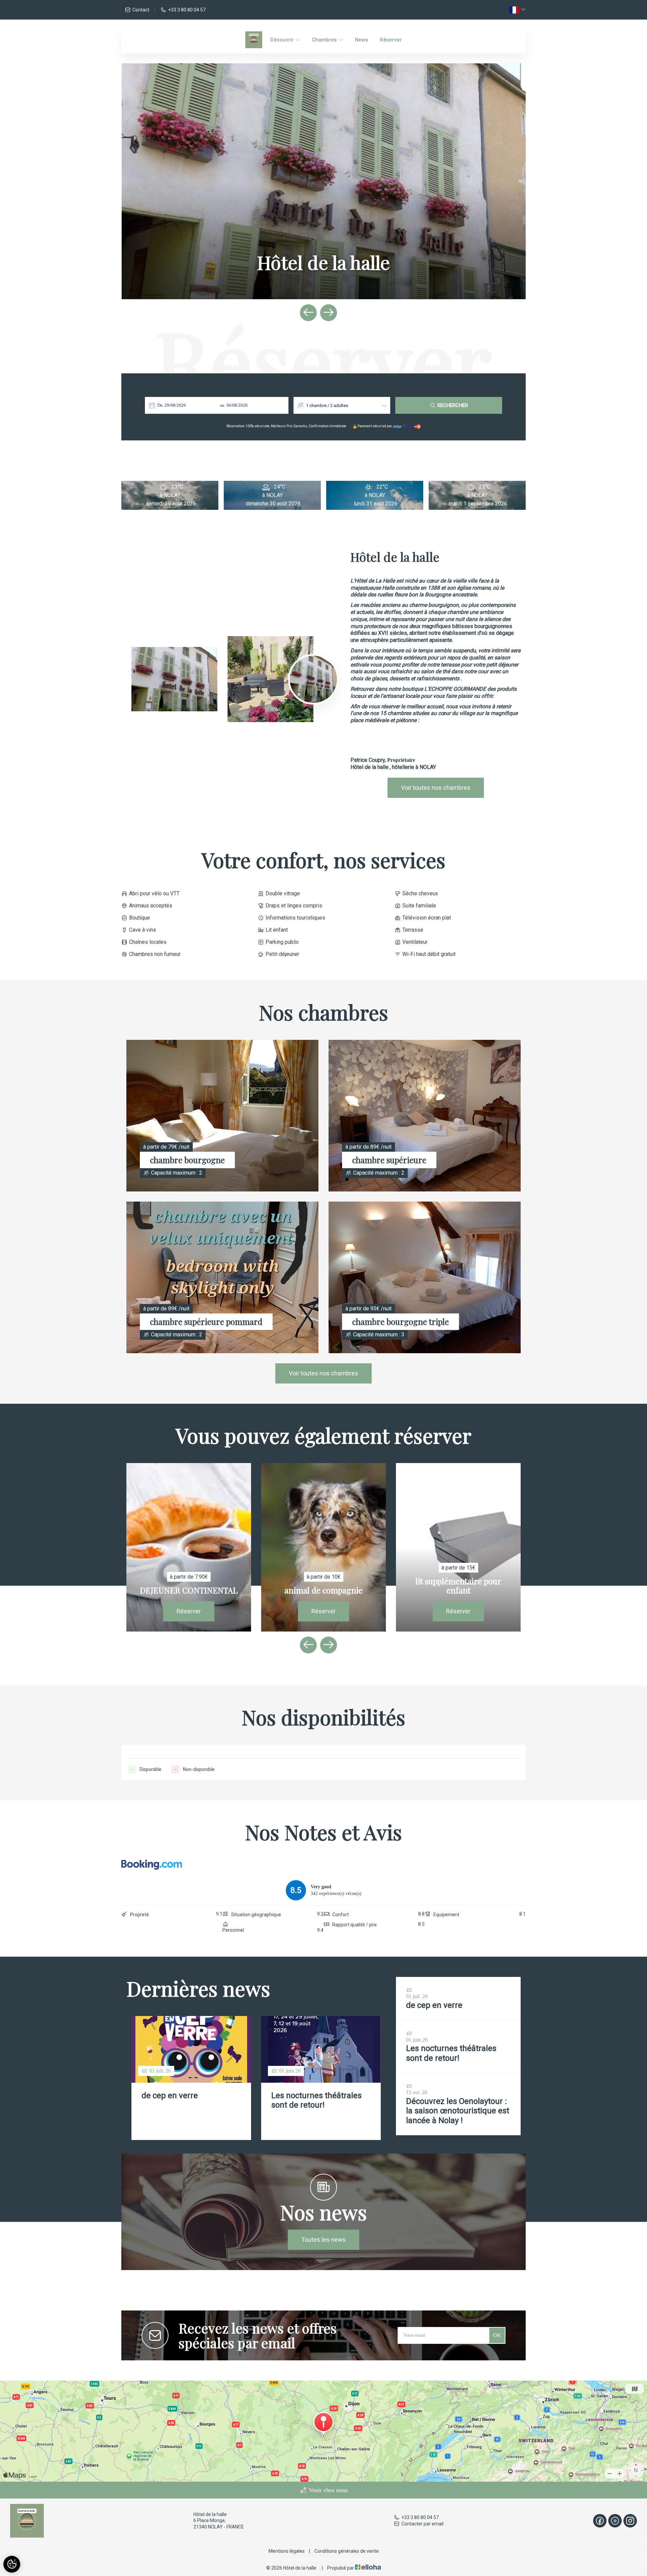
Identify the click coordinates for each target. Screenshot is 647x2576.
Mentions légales (287, 2551)
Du (160, 405)
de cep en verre (170, 2096)
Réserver (391, 40)
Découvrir (283, 40)
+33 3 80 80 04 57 (420, 2517)
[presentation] (308, 313)
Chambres (325, 40)
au (222, 405)
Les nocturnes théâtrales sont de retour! (316, 2100)
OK (497, 2335)
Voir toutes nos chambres (436, 788)
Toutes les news (323, 2240)
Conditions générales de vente (347, 2551)
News (362, 40)
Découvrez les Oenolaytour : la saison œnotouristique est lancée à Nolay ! (458, 2111)
